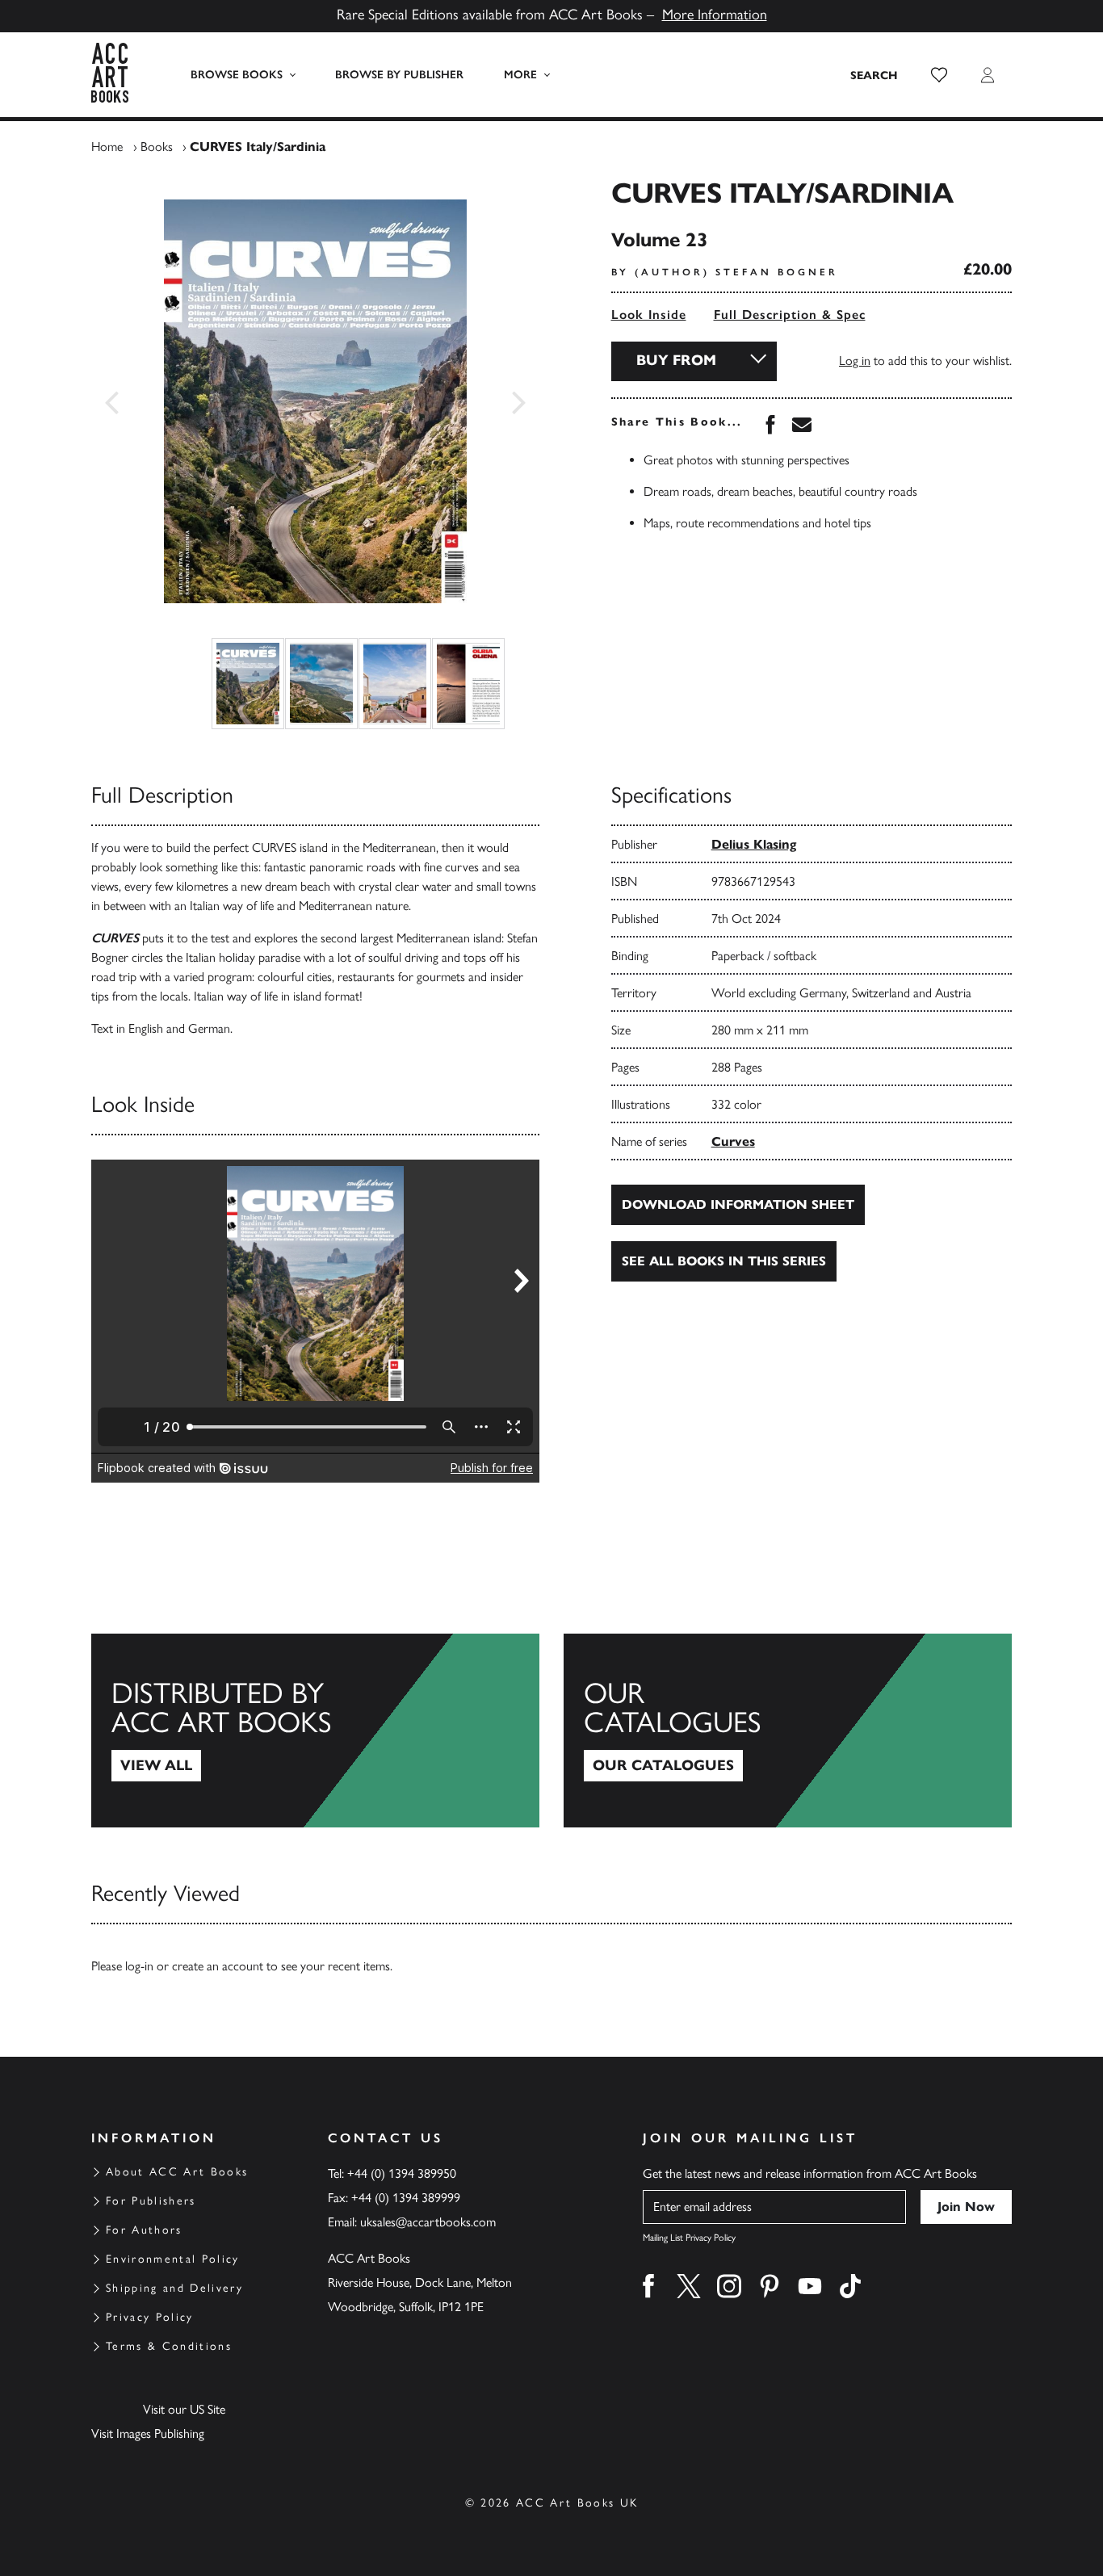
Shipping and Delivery (174, 2288)
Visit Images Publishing (148, 2433)
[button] (939, 75)
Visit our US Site (184, 2409)
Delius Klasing (754, 844)
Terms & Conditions (169, 2346)
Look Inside (649, 315)
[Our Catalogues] (788, 1731)
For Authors (144, 2230)
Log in (855, 361)
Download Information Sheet (738, 1204)
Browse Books (237, 75)
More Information (715, 15)
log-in (139, 1966)
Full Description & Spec (790, 315)
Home (107, 147)
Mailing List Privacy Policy (689, 2238)
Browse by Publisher (399, 75)
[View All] (315, 1731)
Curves (733, 1141)
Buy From (676, 360)
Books (157, 147)
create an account (218, 1966)
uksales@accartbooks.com (428, 2222)
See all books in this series (724, 1261)
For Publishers (151, 2201)
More (520, 75)
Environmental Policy (173, 2259)
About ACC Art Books (177, 2172)
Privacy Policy (150, 2317)
